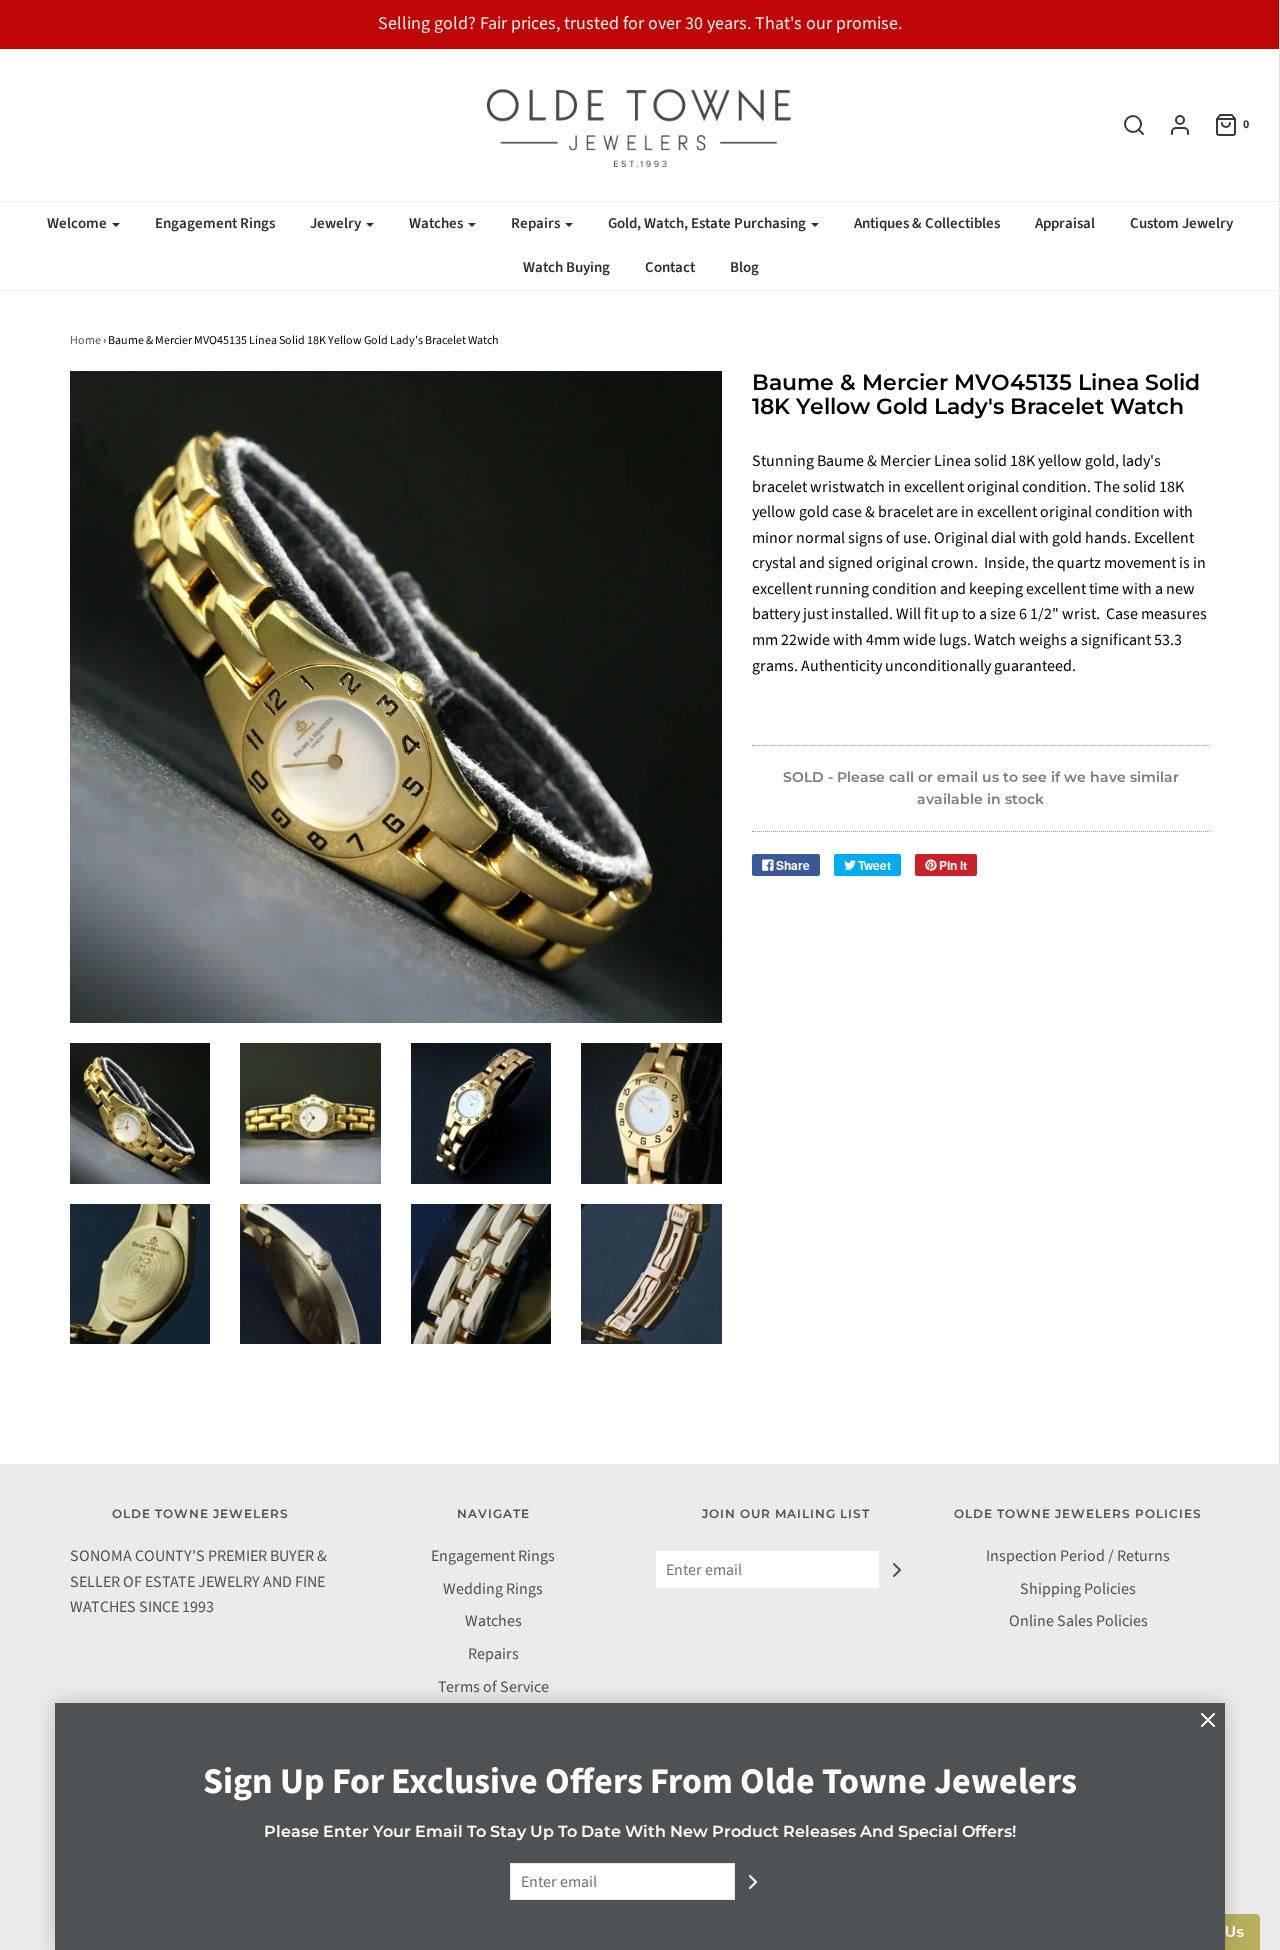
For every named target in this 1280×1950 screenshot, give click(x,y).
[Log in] (1170, 125)
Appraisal (1065, 223)
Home (85, 340)
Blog (744, 267)
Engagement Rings (215, 223)
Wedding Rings (493, 1589)
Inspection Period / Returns (1078, 1556)
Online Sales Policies (1078, 1621)
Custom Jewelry (1181, 223)
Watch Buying (566, 267)
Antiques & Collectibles (927, 223)
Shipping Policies (1078, 1589)
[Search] (1124, 125)
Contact (670, 267)
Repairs (493, 1654)
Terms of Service (493, 1687)
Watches (493, 1621)
